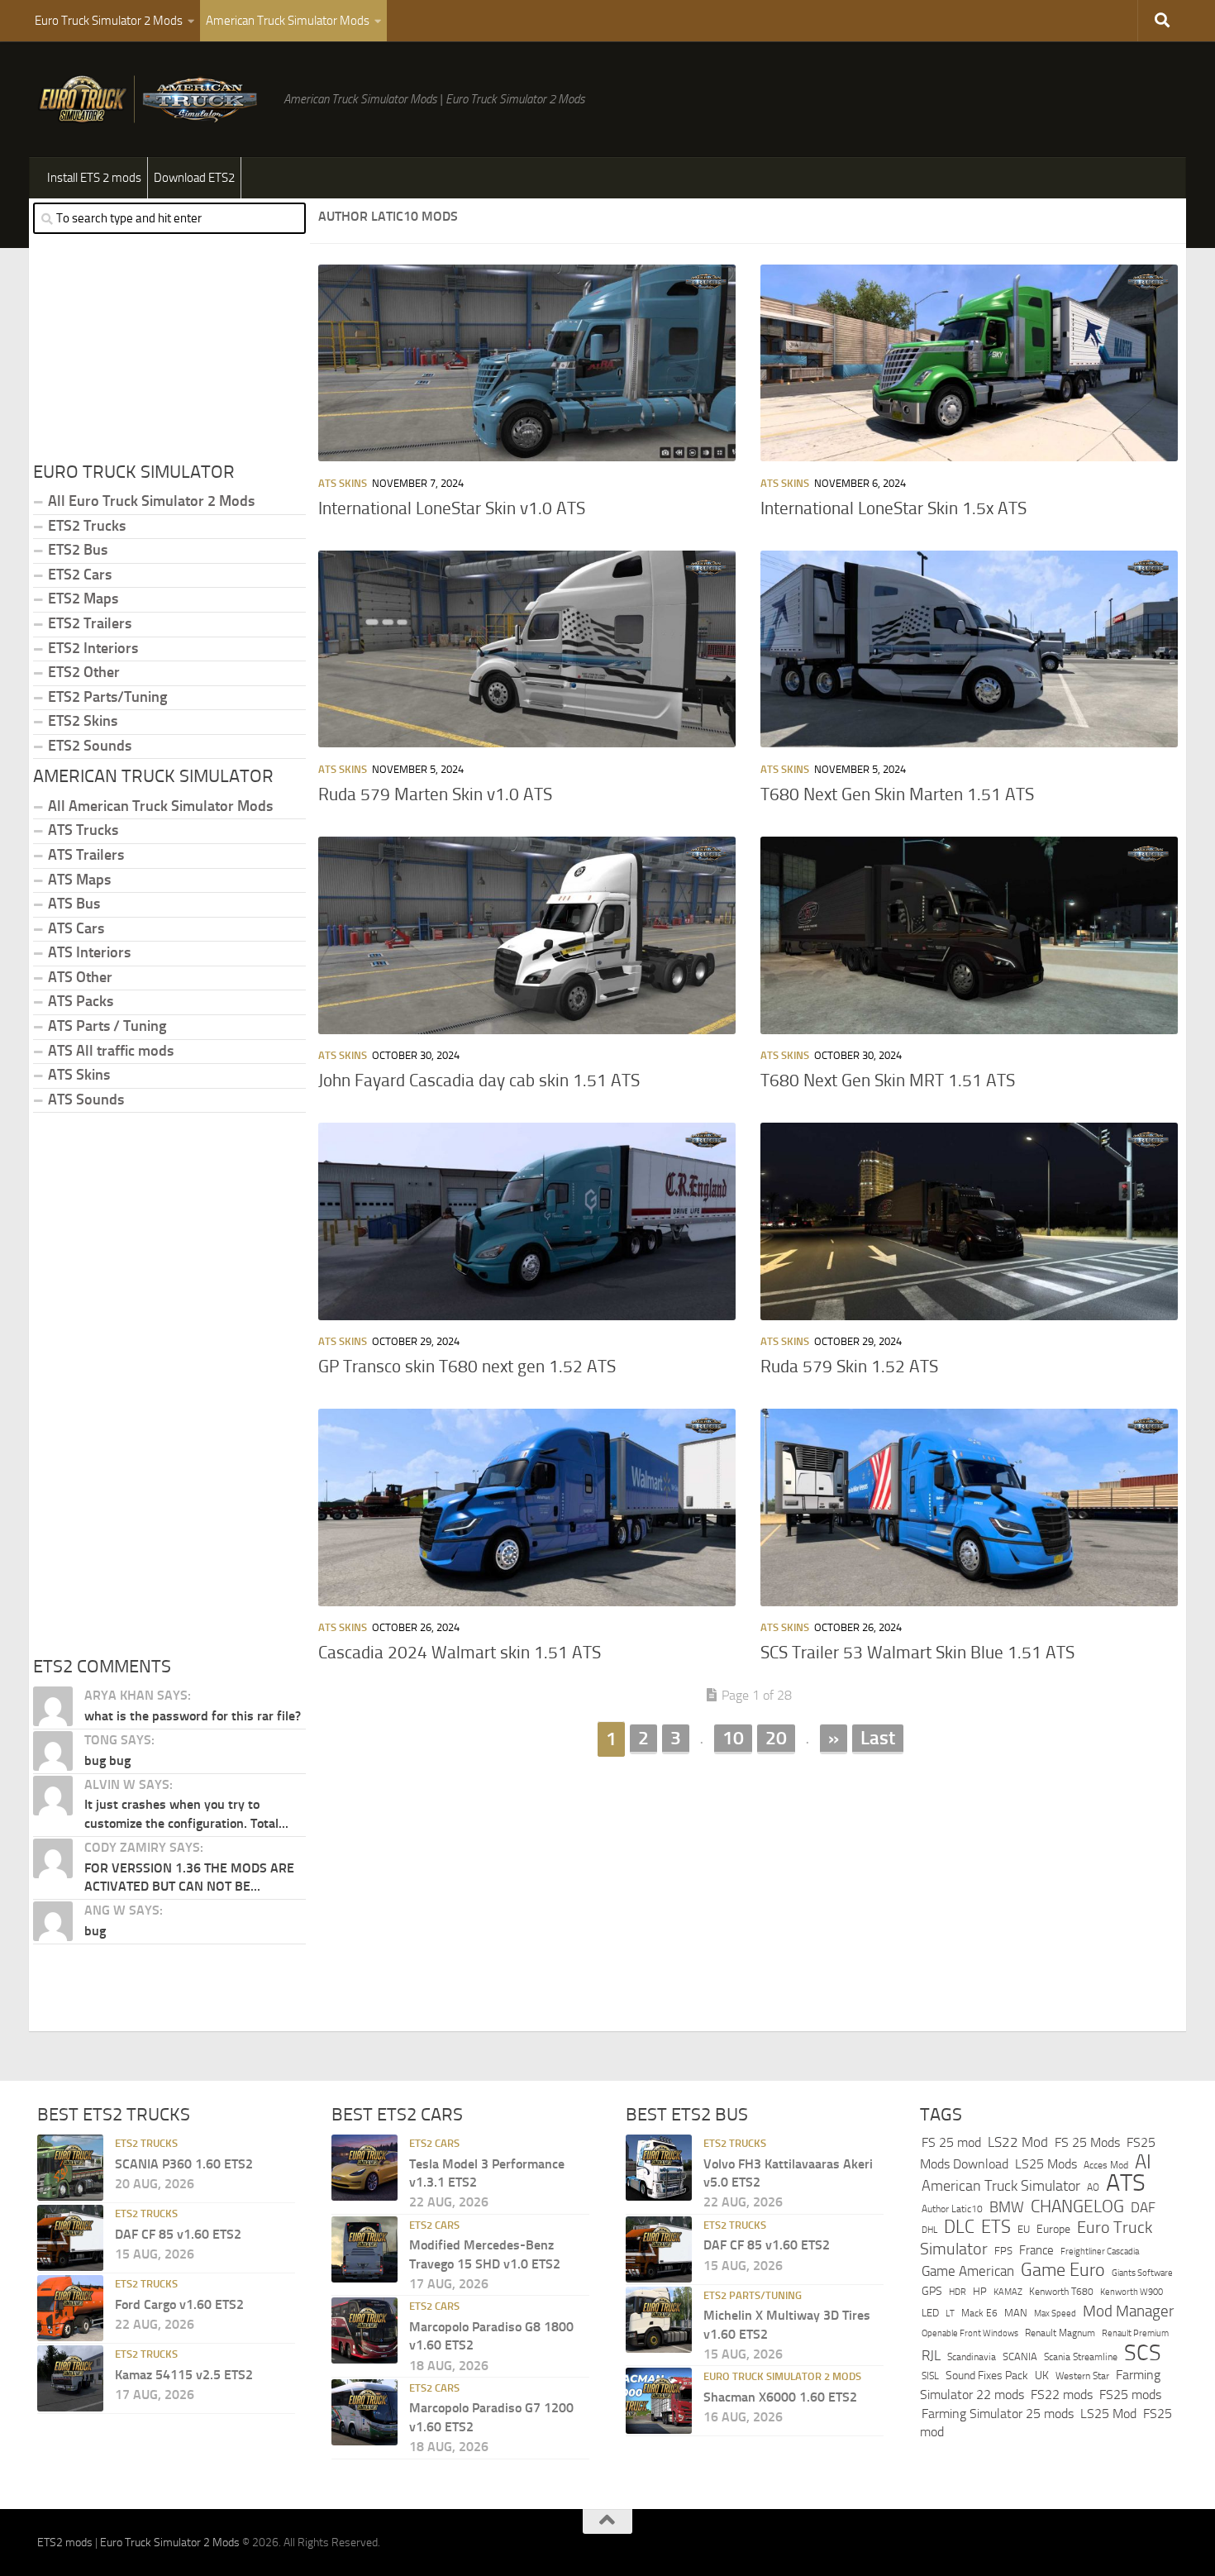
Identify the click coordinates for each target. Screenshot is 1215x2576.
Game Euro (1063, 2270)
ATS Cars (76, 928)
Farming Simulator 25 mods (998, 2414)
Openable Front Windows (970, 2333)
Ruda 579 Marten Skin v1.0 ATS (435, 794)
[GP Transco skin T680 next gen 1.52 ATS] (527, 1221)
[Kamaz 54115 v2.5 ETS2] (70, 2378)
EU (1024, 2229)
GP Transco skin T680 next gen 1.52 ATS (467, 1367)
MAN (1016, 2313)
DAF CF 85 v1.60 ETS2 (178, 2234)
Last (878, 1738)
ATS (1126, 2183)
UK (1042, 2376)
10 (733, 1738)
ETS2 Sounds (90, 746)
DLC (959, 2227)
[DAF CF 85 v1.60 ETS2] (70, 2238)
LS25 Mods (1046, 2164)
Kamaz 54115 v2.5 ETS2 (184, 2375)
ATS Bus (74, 904)
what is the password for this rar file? (193, 1716)
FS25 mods (1130, 2395)
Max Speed (1055, 2313)
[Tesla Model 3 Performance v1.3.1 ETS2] (364, 2168)
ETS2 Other (84, 672)
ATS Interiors (89, 952)
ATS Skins (343, 483)
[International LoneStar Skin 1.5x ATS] (969, 363)
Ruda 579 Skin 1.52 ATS (849, 1367)
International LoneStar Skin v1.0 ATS (452, 508)
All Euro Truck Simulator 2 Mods (151, 501)
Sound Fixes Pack (987, 2376)
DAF (1143, 2207)
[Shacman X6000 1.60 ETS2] (659, 2401)
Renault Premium (1135, 2333)
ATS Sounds (86, 1100)
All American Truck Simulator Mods (160, 806)
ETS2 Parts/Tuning (107, 697)
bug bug (107, 1760)
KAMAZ (1008, 2292)
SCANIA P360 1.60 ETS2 (184, 2164)
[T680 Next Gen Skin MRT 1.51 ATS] (969, 935)
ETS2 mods (65, 2543)
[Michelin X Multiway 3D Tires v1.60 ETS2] (659, 2320)
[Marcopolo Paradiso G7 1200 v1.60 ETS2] (364, 2412)
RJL (931, 2356)
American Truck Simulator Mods (288, 21)
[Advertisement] (748, 1887)
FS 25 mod (951, 2142)
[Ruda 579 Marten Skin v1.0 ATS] (527, 649)
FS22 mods (1062, 2395)
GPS (932, 2291)
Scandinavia (972, 2357)
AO (1093, 2187)
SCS (1143, 2353)
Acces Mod (1106, 2165)
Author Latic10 (952, 2209)
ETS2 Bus (78, 550)
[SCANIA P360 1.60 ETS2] (70, 2168)
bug (95, 1931)
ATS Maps (79, 880)
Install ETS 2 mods (94, 178)
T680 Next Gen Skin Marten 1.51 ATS (897, 794)
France (1036, 2250)
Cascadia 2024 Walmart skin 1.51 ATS (460, 1653)
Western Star (1082, 2376)
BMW (1007, 2207)
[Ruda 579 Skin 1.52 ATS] (969, 1221)
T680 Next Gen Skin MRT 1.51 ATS (888, 1080)
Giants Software (1142, 2273)
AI (1143, 2162)
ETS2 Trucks (87, 526)
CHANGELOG (1077, 2206)
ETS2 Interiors (93, 648)
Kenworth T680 (1061, 2292)
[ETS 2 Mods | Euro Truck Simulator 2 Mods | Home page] (152, 99)
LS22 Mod (1018, 2142)
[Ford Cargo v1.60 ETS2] (70, 2308)
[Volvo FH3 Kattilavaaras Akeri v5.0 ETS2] (659, 2168)
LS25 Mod (1108, 2414)
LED (930, 2313)
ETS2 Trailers (90, 623)
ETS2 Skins (83, 721)
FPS (1003, 2251)
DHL (929, 2230)
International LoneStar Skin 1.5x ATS (893, 508)
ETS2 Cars (80, 575)
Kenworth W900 (1132, 2292)
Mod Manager (1128, 2311)
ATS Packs (81, 1001)
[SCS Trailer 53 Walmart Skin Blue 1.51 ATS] (969, 1507)
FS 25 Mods (1087, 2142)
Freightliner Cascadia (1100, 2251)
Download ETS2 (194, 178)
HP (980, 2291)
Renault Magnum (1060, 2333)
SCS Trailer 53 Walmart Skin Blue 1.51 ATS (917, 1653)
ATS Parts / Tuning (107, 1026)
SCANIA (1020, 2357)
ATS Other (80, 977)
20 (776, 1738)
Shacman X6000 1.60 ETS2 (780, 2397)
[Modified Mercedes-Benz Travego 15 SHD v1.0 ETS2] (364, 2249)
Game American (968, 2271)
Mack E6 (979, 2313)
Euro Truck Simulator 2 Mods (109, 21)
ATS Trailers (86, 855)
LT (950, 2314)
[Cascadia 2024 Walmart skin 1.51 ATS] (527, 1507)
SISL (930, 2376)
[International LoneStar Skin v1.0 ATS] (527, 363)
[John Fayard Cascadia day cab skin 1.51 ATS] (527, 935)
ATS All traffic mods (111, 1051)
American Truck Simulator (1001, 2186)
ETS (996, 2227)
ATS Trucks (83, 830)
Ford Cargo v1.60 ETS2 (179, 2304)
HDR (958, 2292)
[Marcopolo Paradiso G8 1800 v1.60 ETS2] (364, 2330)
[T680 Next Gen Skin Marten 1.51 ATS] (969, 649)
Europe (1053, 2229)
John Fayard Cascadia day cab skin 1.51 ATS (479, 1080)
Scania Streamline (1081, 2357)
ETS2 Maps (83, 599)
